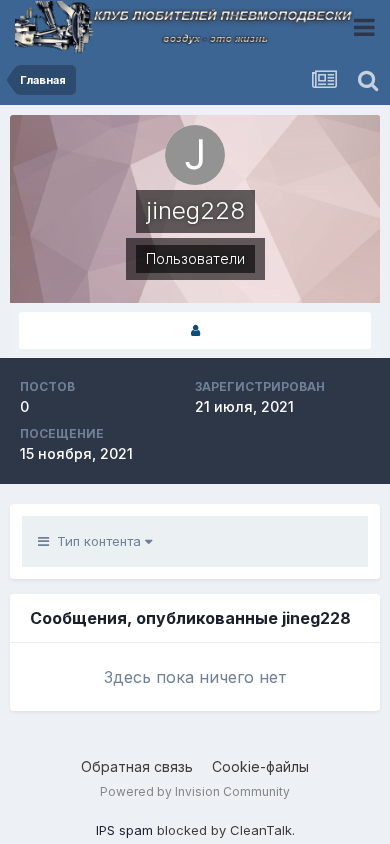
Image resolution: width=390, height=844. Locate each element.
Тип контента (97, 541)
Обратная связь (137, 766)
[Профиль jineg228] (195, 330)
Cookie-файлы (260, 766)
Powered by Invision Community (195, 791)
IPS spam (124, 830)
